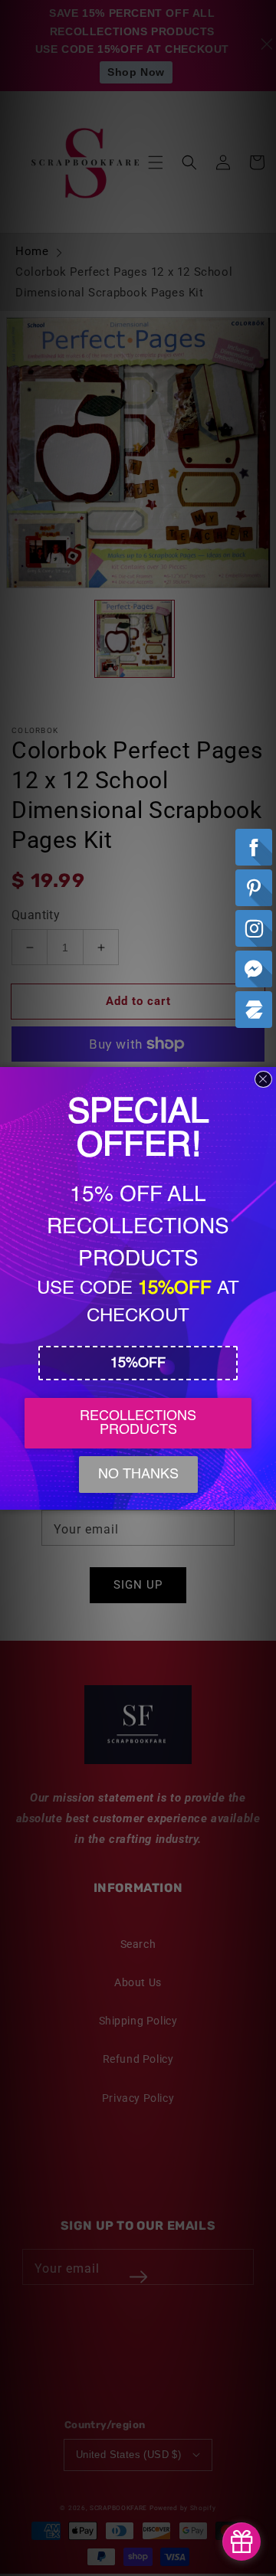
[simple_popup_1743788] (242, 2542)
